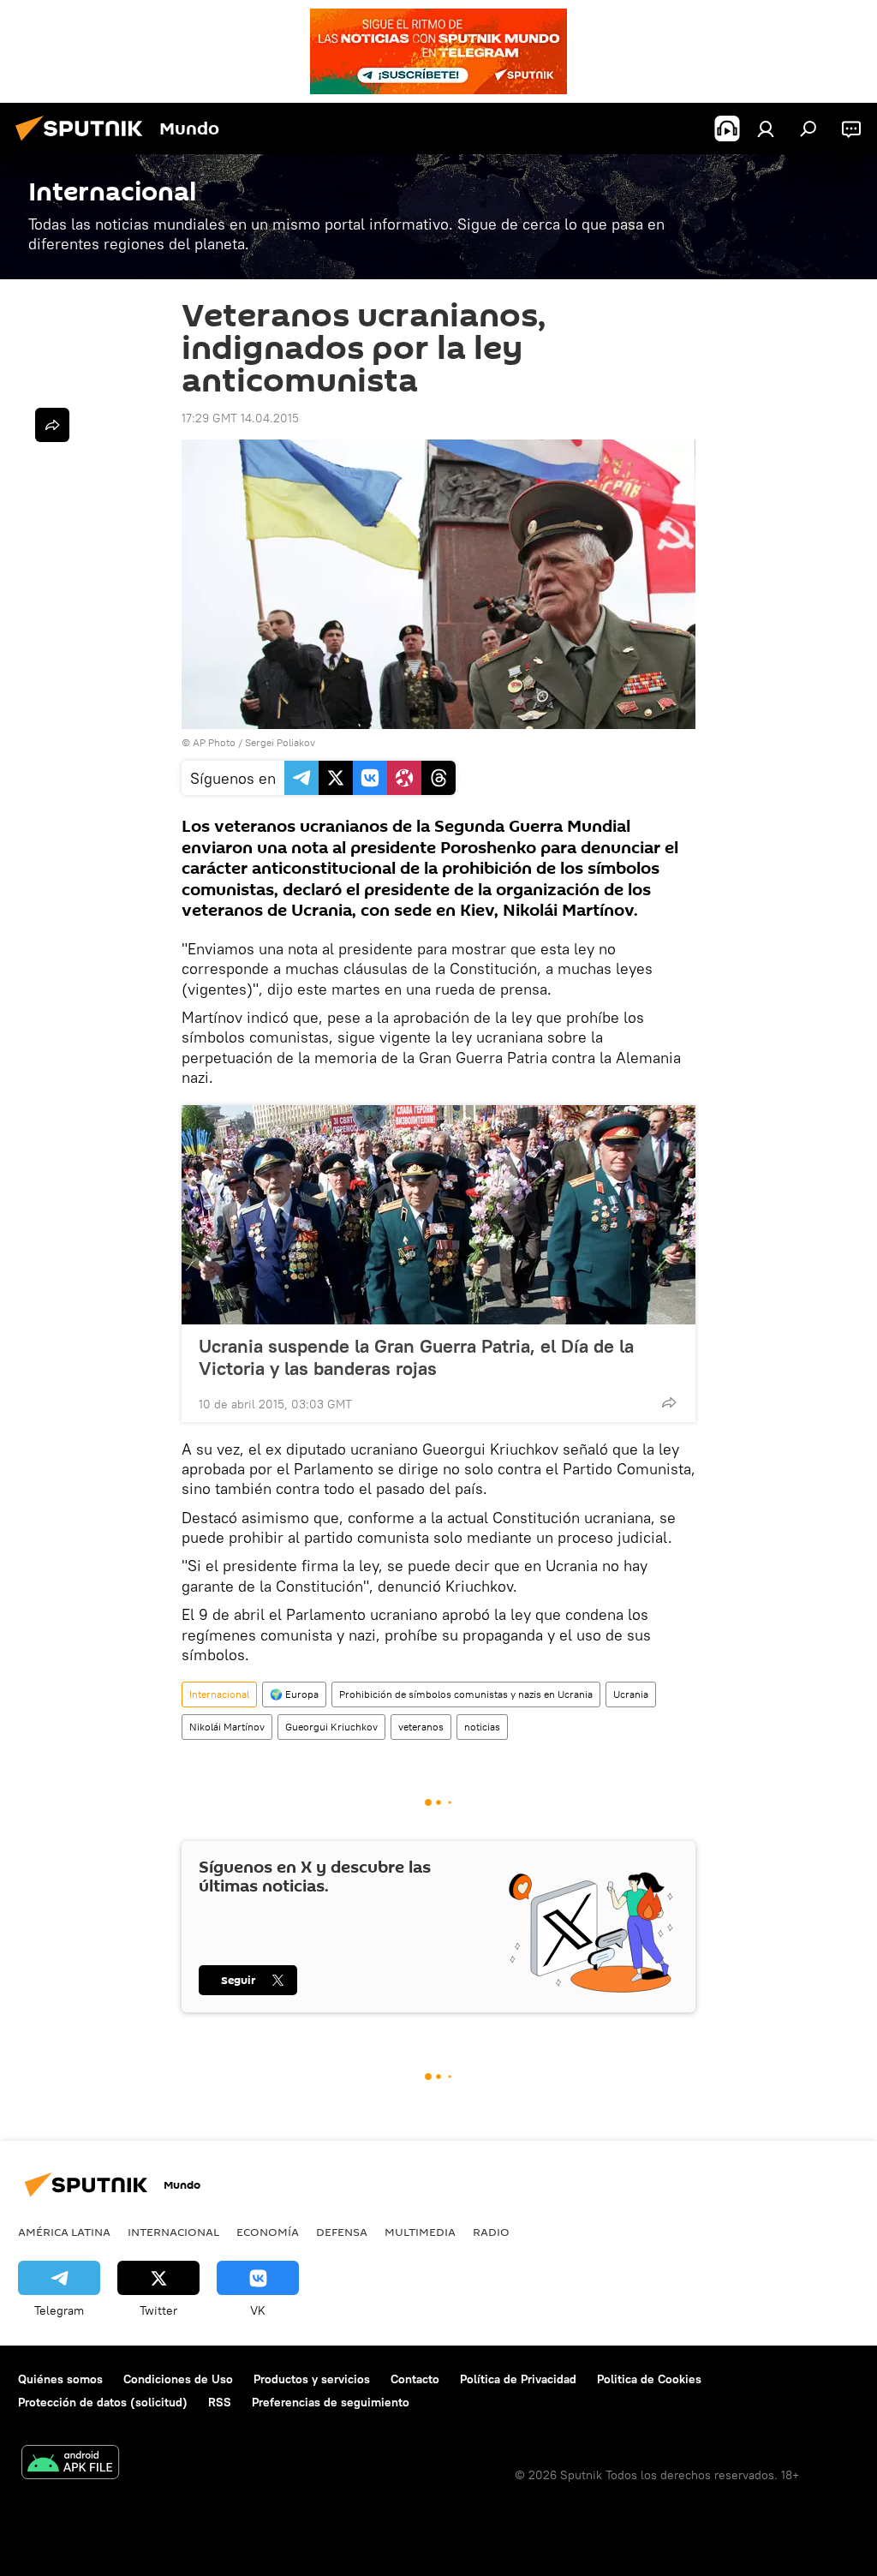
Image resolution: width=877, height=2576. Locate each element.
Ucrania (631, 1694)
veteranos (421, 1727)
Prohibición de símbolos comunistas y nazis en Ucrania (466, 1694)
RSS (220, 2402)
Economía (268, 2232)
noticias (482, 1727)
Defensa (342, 2232)
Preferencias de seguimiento (331, 2402)
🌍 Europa (294, 1694)
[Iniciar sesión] (766, 129)
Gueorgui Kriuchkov (331, 1727)
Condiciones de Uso (178, 2379)
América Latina (64, 2232)
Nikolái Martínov (227, 1727)
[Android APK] (70, 2464)
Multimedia (420, 2232)
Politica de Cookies (649, 2379)
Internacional (219, 1694)
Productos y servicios (312, 2379)
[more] (669, 1402)
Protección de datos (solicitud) (103, 2402)
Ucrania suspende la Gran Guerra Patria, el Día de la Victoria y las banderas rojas (416, 1357)
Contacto (415, 2379)
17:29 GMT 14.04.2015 (240, 418)
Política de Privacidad (518, 2379)
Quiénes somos (60, 2379)
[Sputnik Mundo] (84, 143)
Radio (491, 2232)
